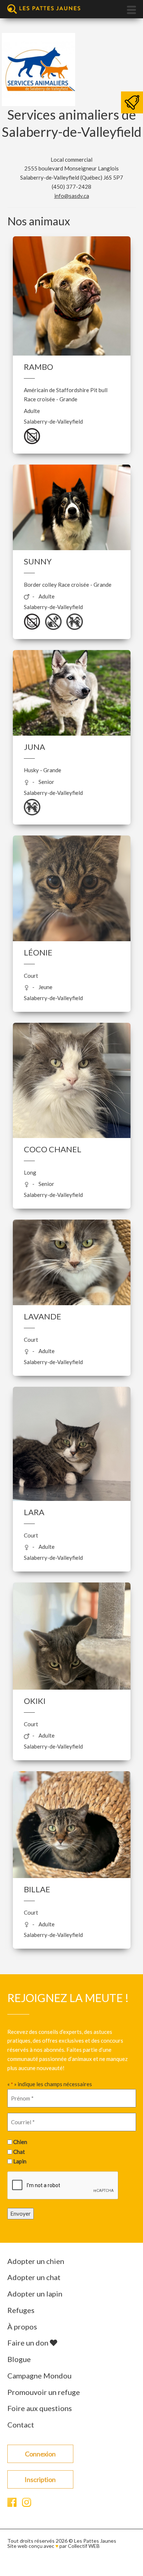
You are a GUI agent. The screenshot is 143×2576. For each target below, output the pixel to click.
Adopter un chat (34, 2277)
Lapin (20, 2161)
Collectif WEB (84, 2546)
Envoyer (21, 2213)
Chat (19, 2152)
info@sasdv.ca (72, 196)
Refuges (21, 2310)
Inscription (40, 2479)
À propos (22, 2327)
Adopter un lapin (35, 2294)
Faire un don (29, 2343)
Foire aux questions (40, 2408)
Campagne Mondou (39, 2376)
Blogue (19, 2359)
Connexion (40, 2454)
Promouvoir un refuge (44, 2392)
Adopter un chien (36, 2261)
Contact (21, 2425)
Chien (20, 2142)
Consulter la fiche (72, 314)
